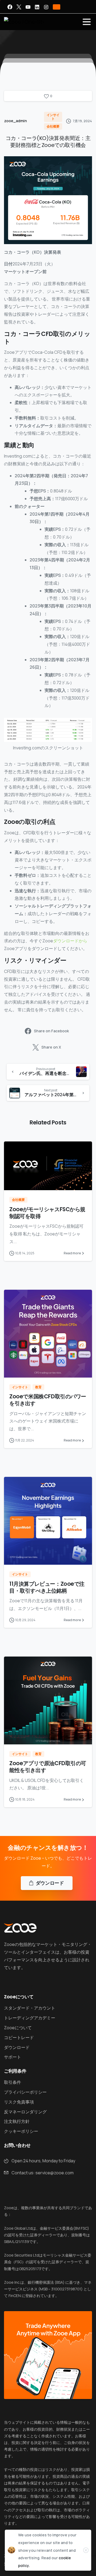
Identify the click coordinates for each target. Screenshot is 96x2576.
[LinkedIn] (37, 7)
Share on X (51, 1047)
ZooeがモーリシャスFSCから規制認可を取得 (47, 1213)
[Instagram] (46, 7)
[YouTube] (28, 7)
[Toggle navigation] (87, 22)
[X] (19, 7)
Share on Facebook (51, 1031)
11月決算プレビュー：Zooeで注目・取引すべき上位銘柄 (47, 1587)
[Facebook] (10, 7)
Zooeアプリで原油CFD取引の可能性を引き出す (48, 1767)
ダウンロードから (70, 941)
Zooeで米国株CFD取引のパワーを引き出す (48, 1400)
